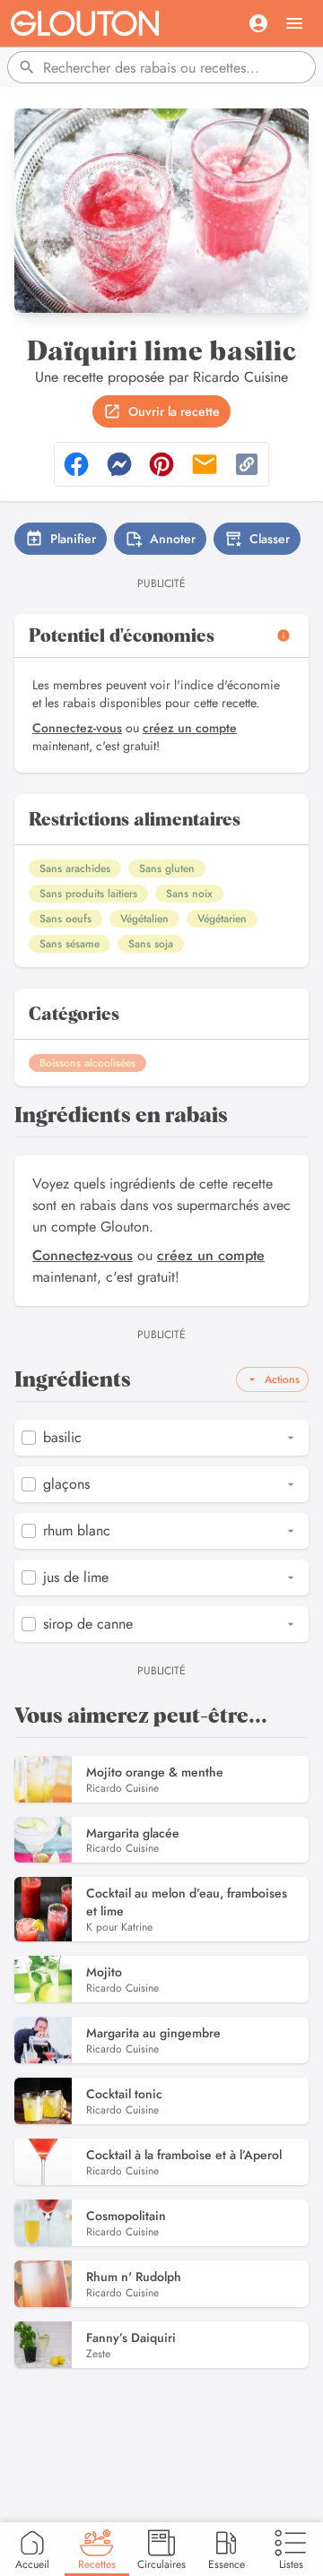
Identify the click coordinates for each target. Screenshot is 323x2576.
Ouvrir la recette (174, 411)
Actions (282, 1379)
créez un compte (190, 728)
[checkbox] (29, 1438)
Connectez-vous (77, 728)
